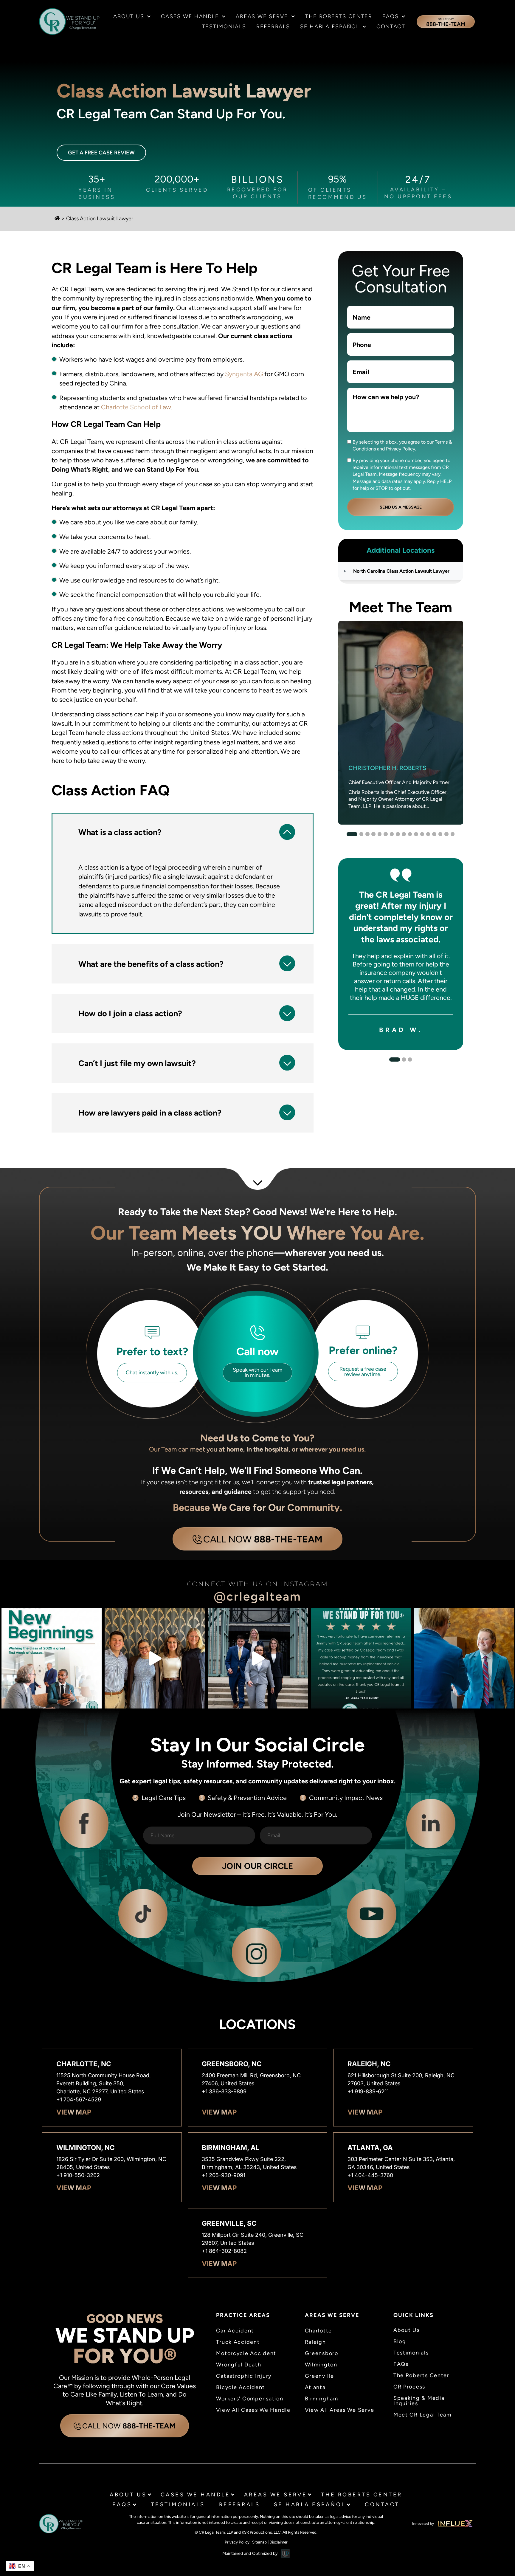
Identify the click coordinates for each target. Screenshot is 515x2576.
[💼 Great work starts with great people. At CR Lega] (361, 1658)
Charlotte (319, 2331)
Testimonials (224, 27)
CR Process (409, 2387)
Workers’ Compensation (250, 2399)
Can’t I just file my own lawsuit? (137, 1063)
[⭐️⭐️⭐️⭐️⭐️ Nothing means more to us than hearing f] (258, 1658)
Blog (400, 2341)
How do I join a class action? (130, 1013)
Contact (391, 27)
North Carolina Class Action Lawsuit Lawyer (401, 571)
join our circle (257, 1866)
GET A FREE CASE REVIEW (101, 153)
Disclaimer (279, 2542)
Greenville (319, 2376)
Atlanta (315, 2387)
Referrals (273, 27)
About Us (129, 16)
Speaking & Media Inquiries (419, 2401)
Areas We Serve (262, 16)
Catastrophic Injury (244, 2376)
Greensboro (322, 2353)
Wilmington (321, 2365)
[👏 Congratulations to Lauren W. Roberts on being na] (464, 1658)
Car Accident (235, 2331)
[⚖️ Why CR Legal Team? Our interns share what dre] (155, 1658)
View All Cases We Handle (253, 2410)
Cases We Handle (190, 16)
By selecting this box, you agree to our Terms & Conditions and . (402, 445)
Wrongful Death (239, 2365)
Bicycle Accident (241, 2387)
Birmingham (322, 2399)
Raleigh (315, 2342)
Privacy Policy (401, 449)
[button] (183, 832)
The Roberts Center (339, 16)
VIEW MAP (74, 2112)
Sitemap (259, 2542)
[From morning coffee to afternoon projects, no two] (52, 1658)
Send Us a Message (401, 507)
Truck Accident (238, 2342)
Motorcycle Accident (246, 2353)
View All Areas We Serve (340, 2410)
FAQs (390, 16)
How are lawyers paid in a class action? (150, 1113)
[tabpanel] (401, 723)
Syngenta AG (243, 374)
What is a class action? (120, 832)
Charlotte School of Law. (136, 407)
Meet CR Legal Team (422, 2415)
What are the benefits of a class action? (151, 964)
